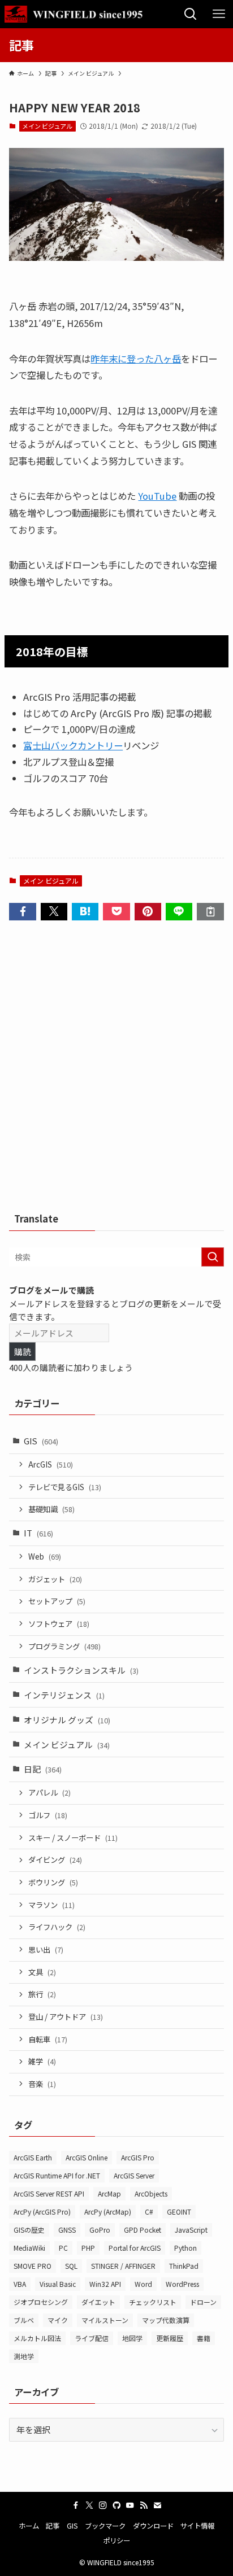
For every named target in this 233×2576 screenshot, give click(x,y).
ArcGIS (51, 1464)
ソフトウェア (59, 1624)
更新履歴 (170, 2338)
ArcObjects (151, 2193)
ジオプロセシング (41, 2302)
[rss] (144, 2505)
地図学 (132, 2338)
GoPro (100, 2230)
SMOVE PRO (33, 2266)
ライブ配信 (92, 2338)
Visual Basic (58, 2284)
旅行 (42, 1994)
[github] (116, 2505)
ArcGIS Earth (33, 2157)
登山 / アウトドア (66, 2017)
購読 (23, 1352)
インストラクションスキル (81, 1670)
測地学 (24, 2356)
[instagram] (103, 2505)
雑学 (42, 2061)
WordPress (182, 2284)
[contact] (157, 2505)
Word (143, 2284)
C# (149, 2212)
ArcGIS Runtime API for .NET (57, 2175)
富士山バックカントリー (73, 745)
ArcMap (109, 2193)
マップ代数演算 (166, 2320)
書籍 (204, 2338)
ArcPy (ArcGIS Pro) (42, 2212)
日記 (43, 1769)
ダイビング (55, 1860)
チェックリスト (153, 2302)
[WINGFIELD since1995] (77, 14)
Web (45, 1556)
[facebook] (76, 2505)
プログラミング (64, 1646)
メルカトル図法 (37, 2338)
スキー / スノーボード (73, 1838)
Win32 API (105, 2284)
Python (185, 2248)
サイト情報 (197, 2526)
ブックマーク (105, 2526)
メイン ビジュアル (47, 126)
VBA (20, 2284)
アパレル (49, 1793)
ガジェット (55, 1579)
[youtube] (130, 2505)
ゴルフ (48, 1815)
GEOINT (179, 2212)
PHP (88, 2248)
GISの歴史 (29, 2230)
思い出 (46, 1950)
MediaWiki (29, 2248)
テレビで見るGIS (65, 1487)
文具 (42, 1972)
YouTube (157, 496)
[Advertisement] (116, 1070)
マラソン (51, 1905)
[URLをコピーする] (210, 912)
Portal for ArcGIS (135, 2248)
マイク (58, 2320)
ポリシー (116, 2540)
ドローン (203, 2302)
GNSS (67, 2230)
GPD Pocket (143, 2230)
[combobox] (116, 1257)
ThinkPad (184, 2266)
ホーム (29, 2526)
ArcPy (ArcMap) (108, 2212)
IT (38, 1533)
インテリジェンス (64, 1695)
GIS (41, 1441)
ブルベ (24, 2320)
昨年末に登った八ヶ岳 (136, 359)
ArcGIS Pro (138, 2157)
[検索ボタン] (191, 14)
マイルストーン (105, 2320)
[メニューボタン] (219, 14)
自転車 (48, 2039)
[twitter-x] (89, 2505)
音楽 (42, 2084)
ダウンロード (153, 2526)
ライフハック (57, 1927)
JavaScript (191, 2230)
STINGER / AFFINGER (123, 2266)
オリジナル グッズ (67, 1720)
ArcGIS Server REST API (49, 2193)
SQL (71, 2266)
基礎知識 (51, 1509)
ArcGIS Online (87, 2157)
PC (63, 2248)
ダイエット (98, 2302)
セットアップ (57, 1601)
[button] (22, 912)
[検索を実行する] (213, 1257)
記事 (53, 2526)
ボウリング (53, 1882)
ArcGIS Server (134, 2175)
